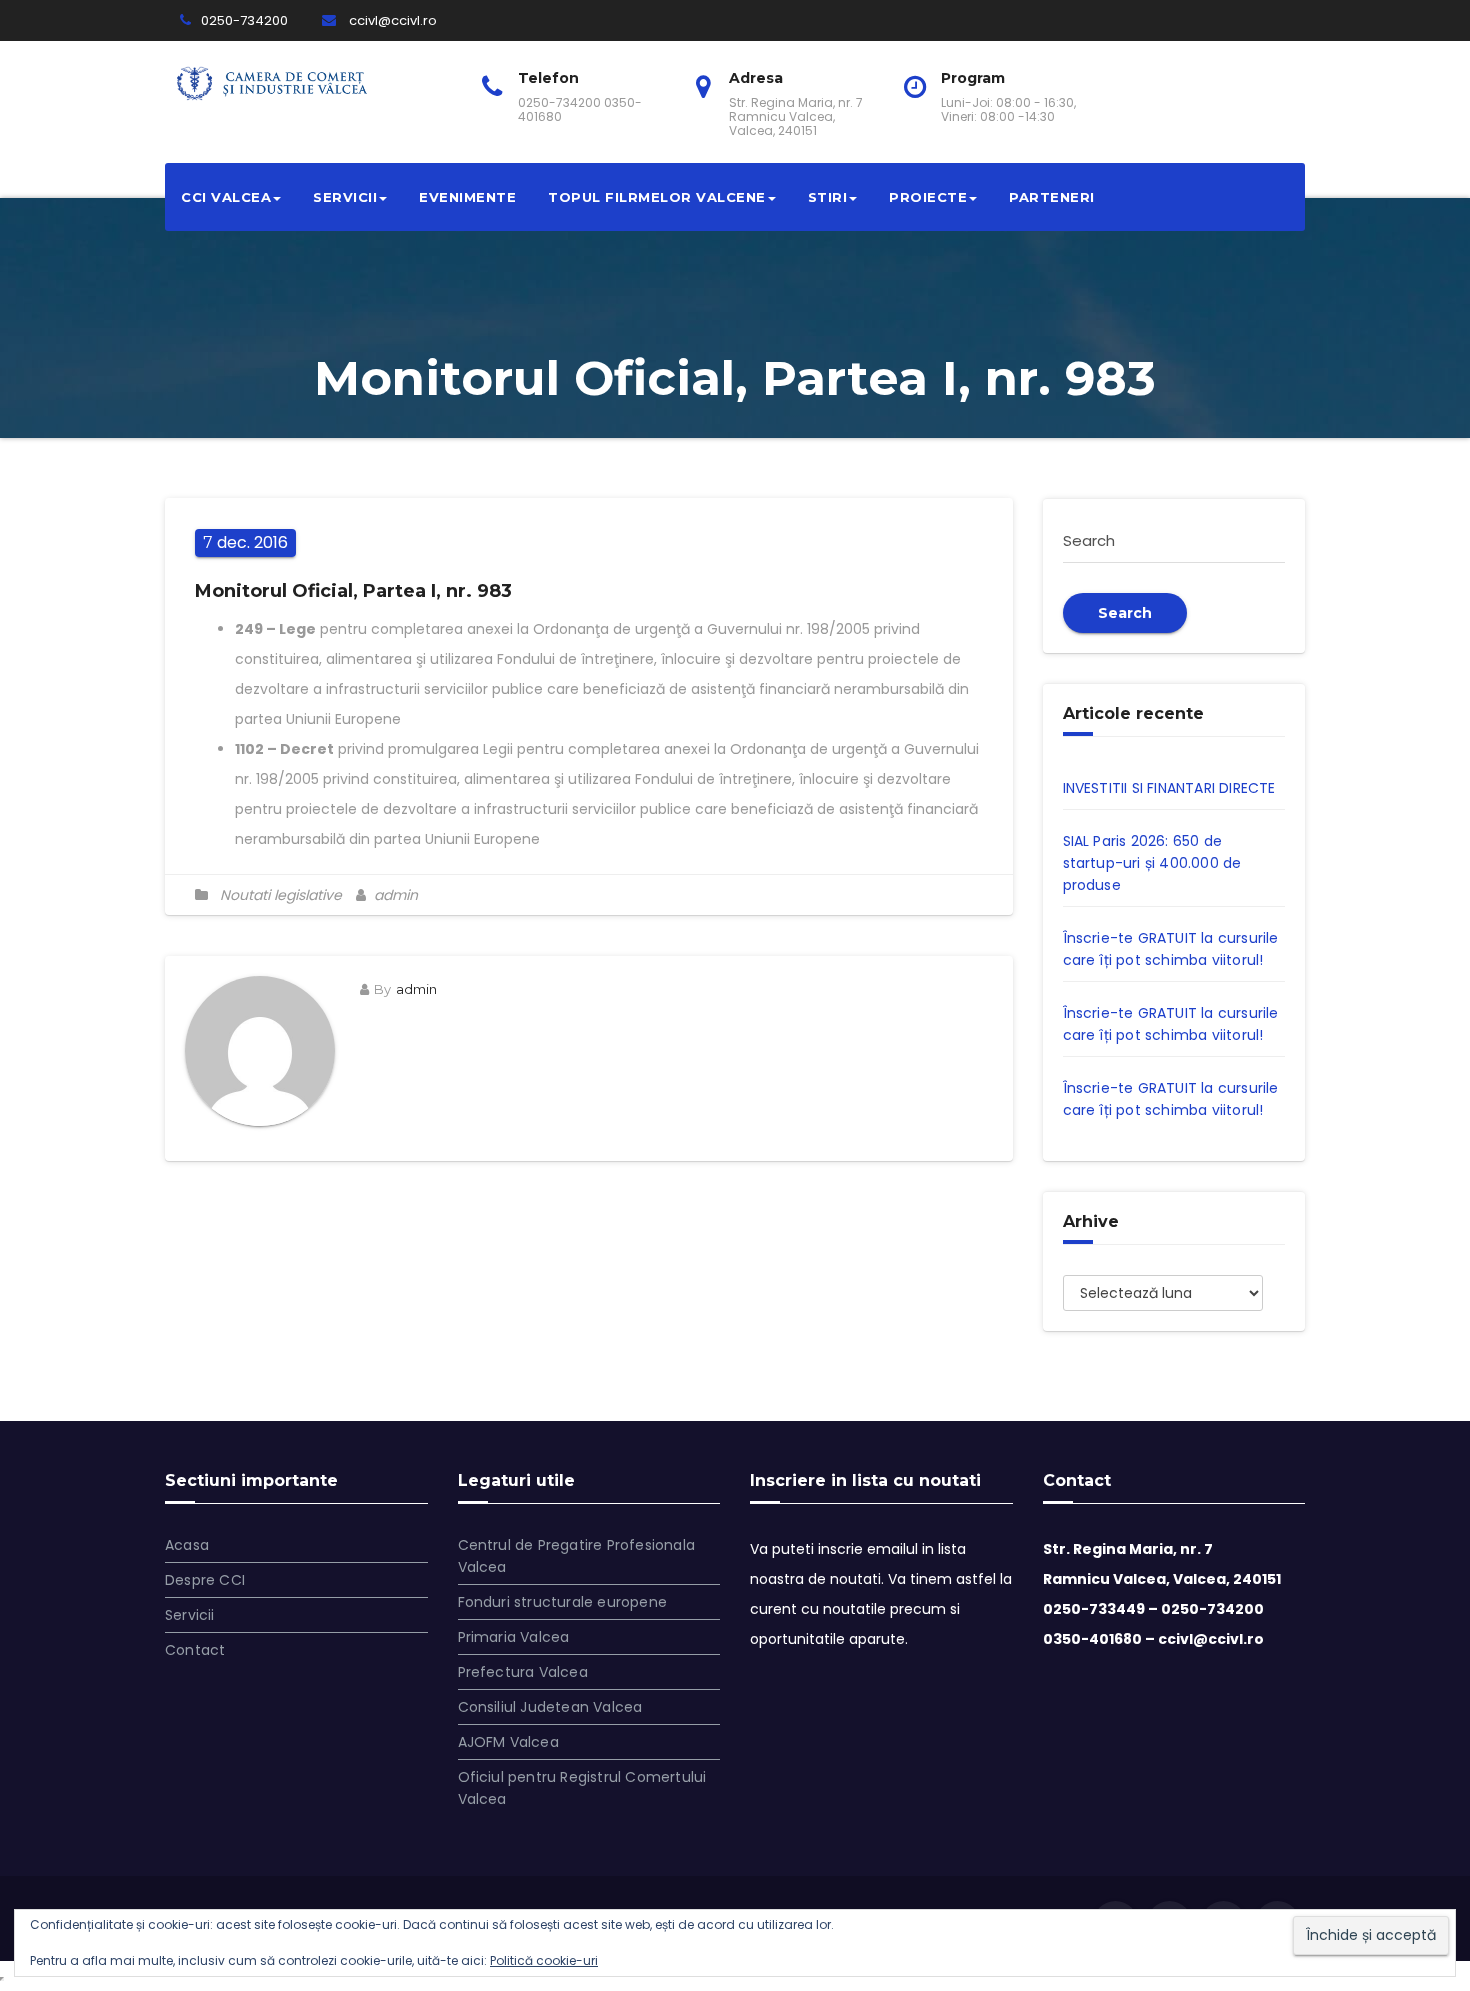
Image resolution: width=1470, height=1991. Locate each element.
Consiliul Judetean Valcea (550, 1707)
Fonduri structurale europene (563, 1602)
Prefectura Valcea (523, 1672)
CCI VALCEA (226, 197)
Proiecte (928, 197)
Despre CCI (205, 1580)
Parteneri (1052, 197)
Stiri (828, 197)
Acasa (187, 1545)
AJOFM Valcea (508, 1742)
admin (394, 895)
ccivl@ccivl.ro (391, 20)
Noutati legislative (281, 895)
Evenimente (467, 197)
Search (1125, 613)
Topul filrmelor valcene (657, 197)
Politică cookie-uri (544, 1960)
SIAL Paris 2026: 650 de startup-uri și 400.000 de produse (1152, 863)
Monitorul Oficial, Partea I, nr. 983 (353, 591)
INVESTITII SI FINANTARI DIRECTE (1169, 788)
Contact (195, 1650)
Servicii (345, 197)
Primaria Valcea (514, 1637)
